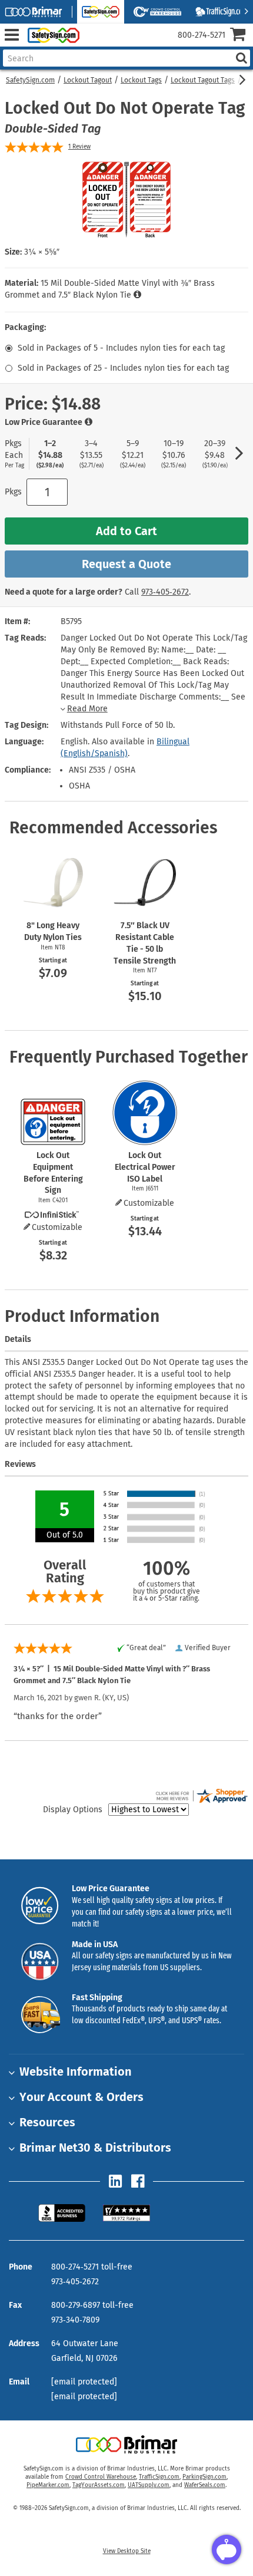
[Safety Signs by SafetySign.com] (51, 35)
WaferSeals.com (205, 2485)
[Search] (241, 58)
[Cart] (242, 36)
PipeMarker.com (48, 2485)
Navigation (11, 35)
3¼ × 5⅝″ (42, 252)
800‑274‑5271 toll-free (92, 2267)
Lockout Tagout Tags (203, 80)
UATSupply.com (149, 2485)
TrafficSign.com (159, 2477)
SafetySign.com (30, 80)
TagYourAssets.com (99, 2485)
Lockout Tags (141, 80)
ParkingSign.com (204, 2477)
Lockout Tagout (88, 80)
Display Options (73, 1810)
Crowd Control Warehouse (101, 2477)
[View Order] (93, 44)
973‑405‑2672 (165, 592)
